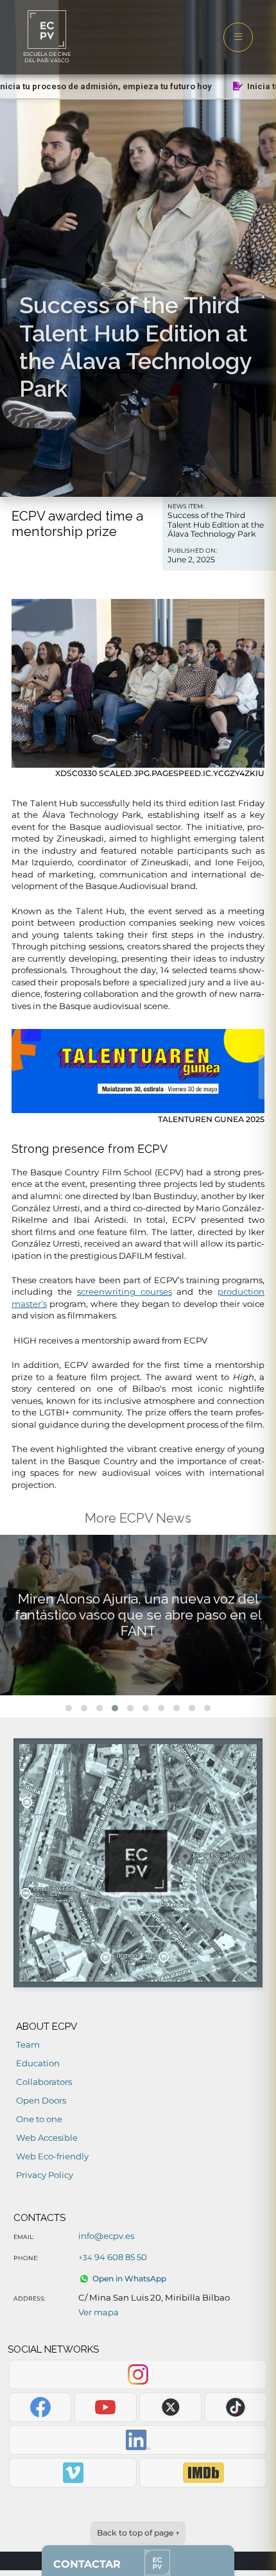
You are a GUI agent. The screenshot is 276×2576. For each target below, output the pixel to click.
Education (38, 2063)
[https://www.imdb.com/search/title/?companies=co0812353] (203, 2473)
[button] (69, 1708)
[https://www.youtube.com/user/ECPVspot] (106, 2407)
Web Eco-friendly (52, 2156)
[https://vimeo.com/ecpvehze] (73, 2473)
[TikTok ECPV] (236, 2407)
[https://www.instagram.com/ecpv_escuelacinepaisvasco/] (138, 2374)
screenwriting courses (125, 1292)
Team (28, 2044)
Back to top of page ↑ (138, 2533)
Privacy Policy (45, 2175)
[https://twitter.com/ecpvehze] (170, 2407)
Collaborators (44, 2082)
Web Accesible (47, 2138)
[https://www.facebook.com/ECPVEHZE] (40, 2407)
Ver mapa (99, 2312)
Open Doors (41, 2100)
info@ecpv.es (106, 2236)
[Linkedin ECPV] (138, 2440)
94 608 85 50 (113, 2257)
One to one (39, 2119)
